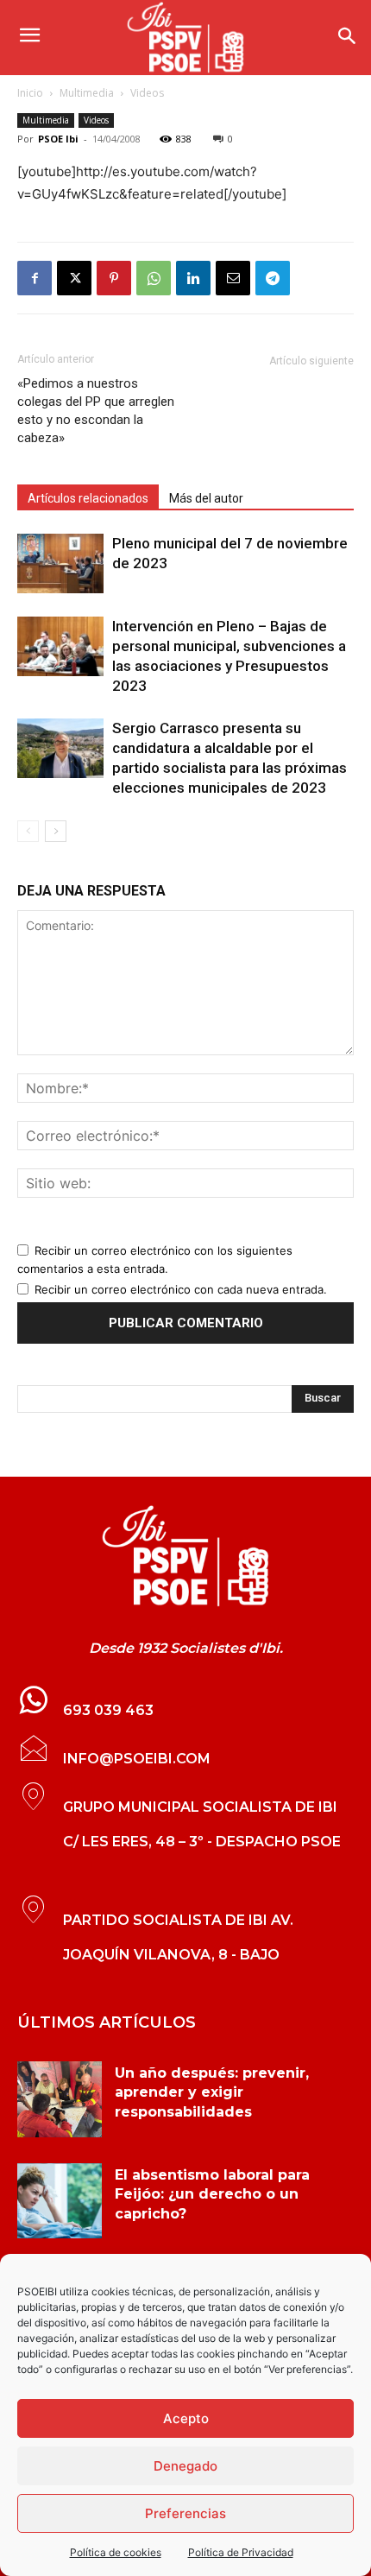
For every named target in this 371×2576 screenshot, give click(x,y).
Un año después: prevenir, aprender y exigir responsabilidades (212, 2092)
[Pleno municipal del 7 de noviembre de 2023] (60, 563)
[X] (74, 278)
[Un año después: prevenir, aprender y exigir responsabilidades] (60, 2099)
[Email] (233, 278)
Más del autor (206, 498)
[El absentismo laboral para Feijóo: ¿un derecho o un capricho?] (60, 2201)
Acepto (186, 2418)
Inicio (30, 93)
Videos (147, 93)
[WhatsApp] (154, 278)
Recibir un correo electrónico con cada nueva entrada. (181, 1289)
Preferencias (185, 2513)
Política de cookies (116, 2552)
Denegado (185, 2466)
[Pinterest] (114, 278)
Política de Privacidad (241, 2552)
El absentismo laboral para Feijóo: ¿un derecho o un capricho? (212, 2194)
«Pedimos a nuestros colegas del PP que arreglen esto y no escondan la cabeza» (96, 411)
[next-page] (56, 831)
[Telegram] (273, 278)
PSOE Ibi (58, 139)
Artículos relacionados (88, 498)
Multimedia (87, 93)
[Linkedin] (193, 278)
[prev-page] (28, 831)
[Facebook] (35, 278)
